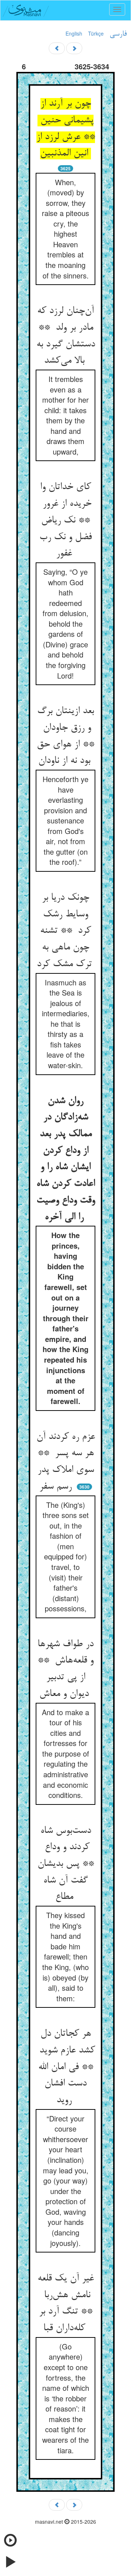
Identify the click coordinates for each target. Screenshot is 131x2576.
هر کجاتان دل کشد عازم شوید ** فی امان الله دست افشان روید (66, 2067)
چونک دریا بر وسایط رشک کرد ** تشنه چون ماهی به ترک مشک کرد (66, 931)
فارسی (118, 34)
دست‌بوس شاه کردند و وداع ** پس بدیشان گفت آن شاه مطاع (66, 1864)
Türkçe (96, 33)
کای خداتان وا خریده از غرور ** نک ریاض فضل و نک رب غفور (65, 520)
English (74, 33)
